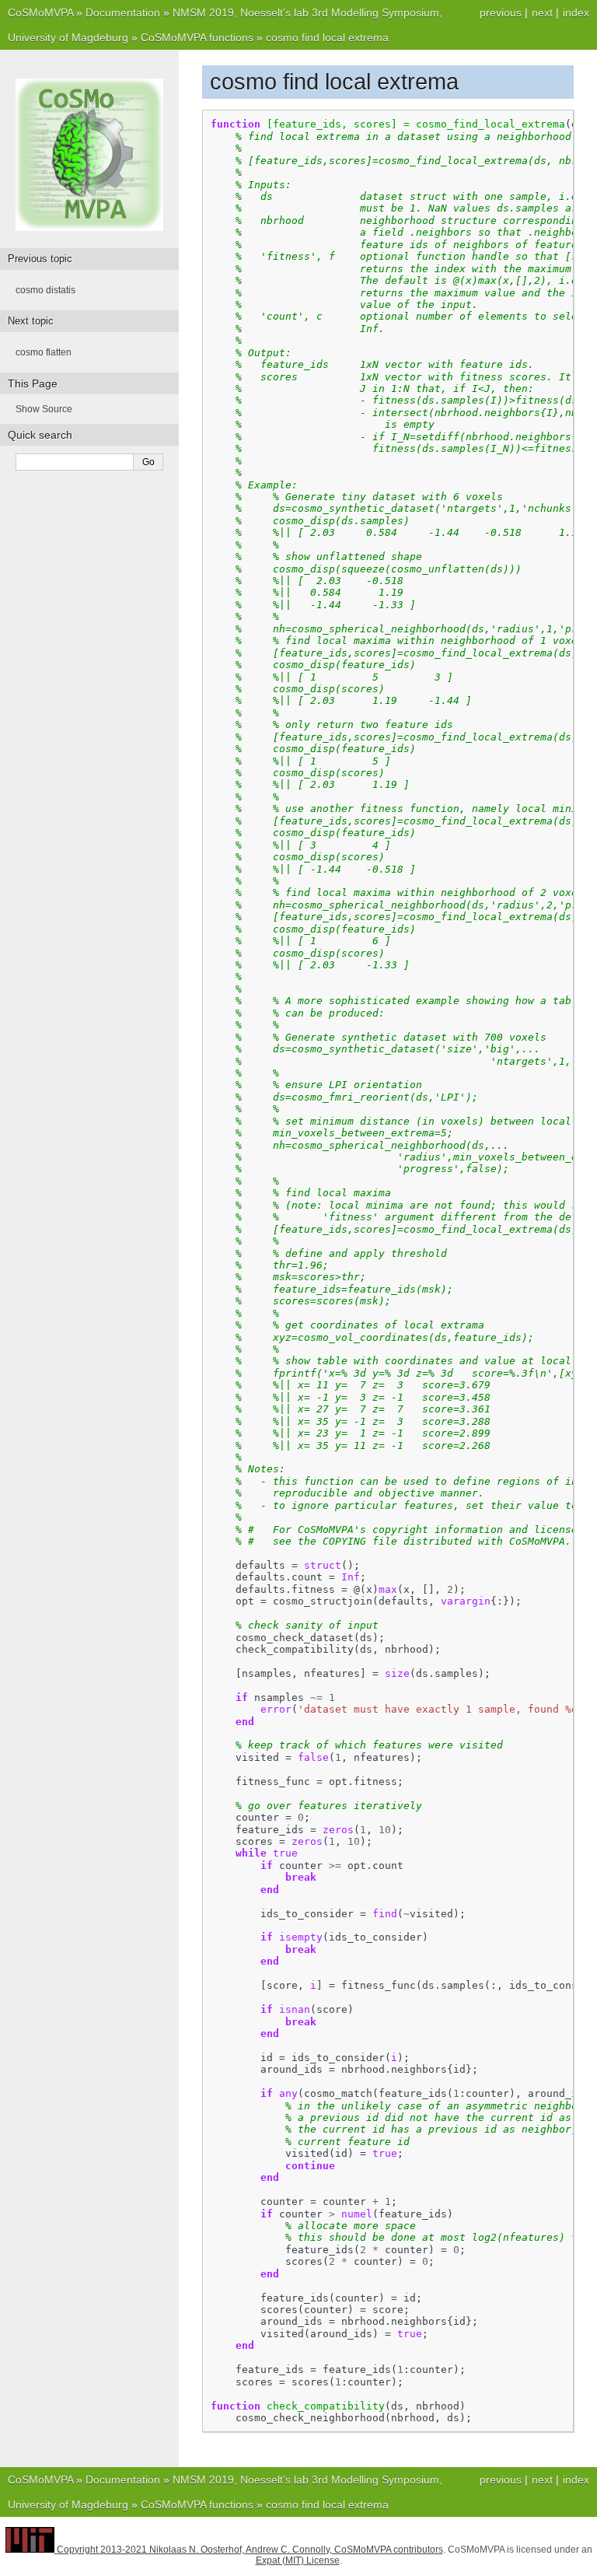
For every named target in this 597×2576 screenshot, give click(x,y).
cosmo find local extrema (327, 37)
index (576, 12)
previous (501, 12)
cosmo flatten (44, 352)
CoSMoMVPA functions (197, 37)
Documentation (123, 12)
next (542, 12)
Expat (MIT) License (298, 2560)
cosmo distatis (45, 290)
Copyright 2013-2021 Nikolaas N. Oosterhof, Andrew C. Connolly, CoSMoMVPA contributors (250, 2550)
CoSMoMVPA (40, 12)
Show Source (44, 409)
